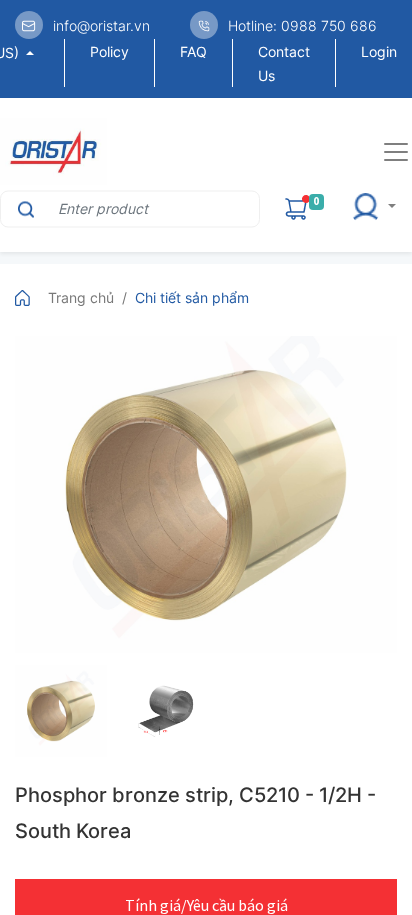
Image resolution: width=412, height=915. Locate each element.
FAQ (193, 51)
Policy (109, 51)
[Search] (23, 208)
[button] (380, 208)
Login (379, 51)
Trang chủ (81, 297)
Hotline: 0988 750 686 (302, 25)
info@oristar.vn (101, 25)
